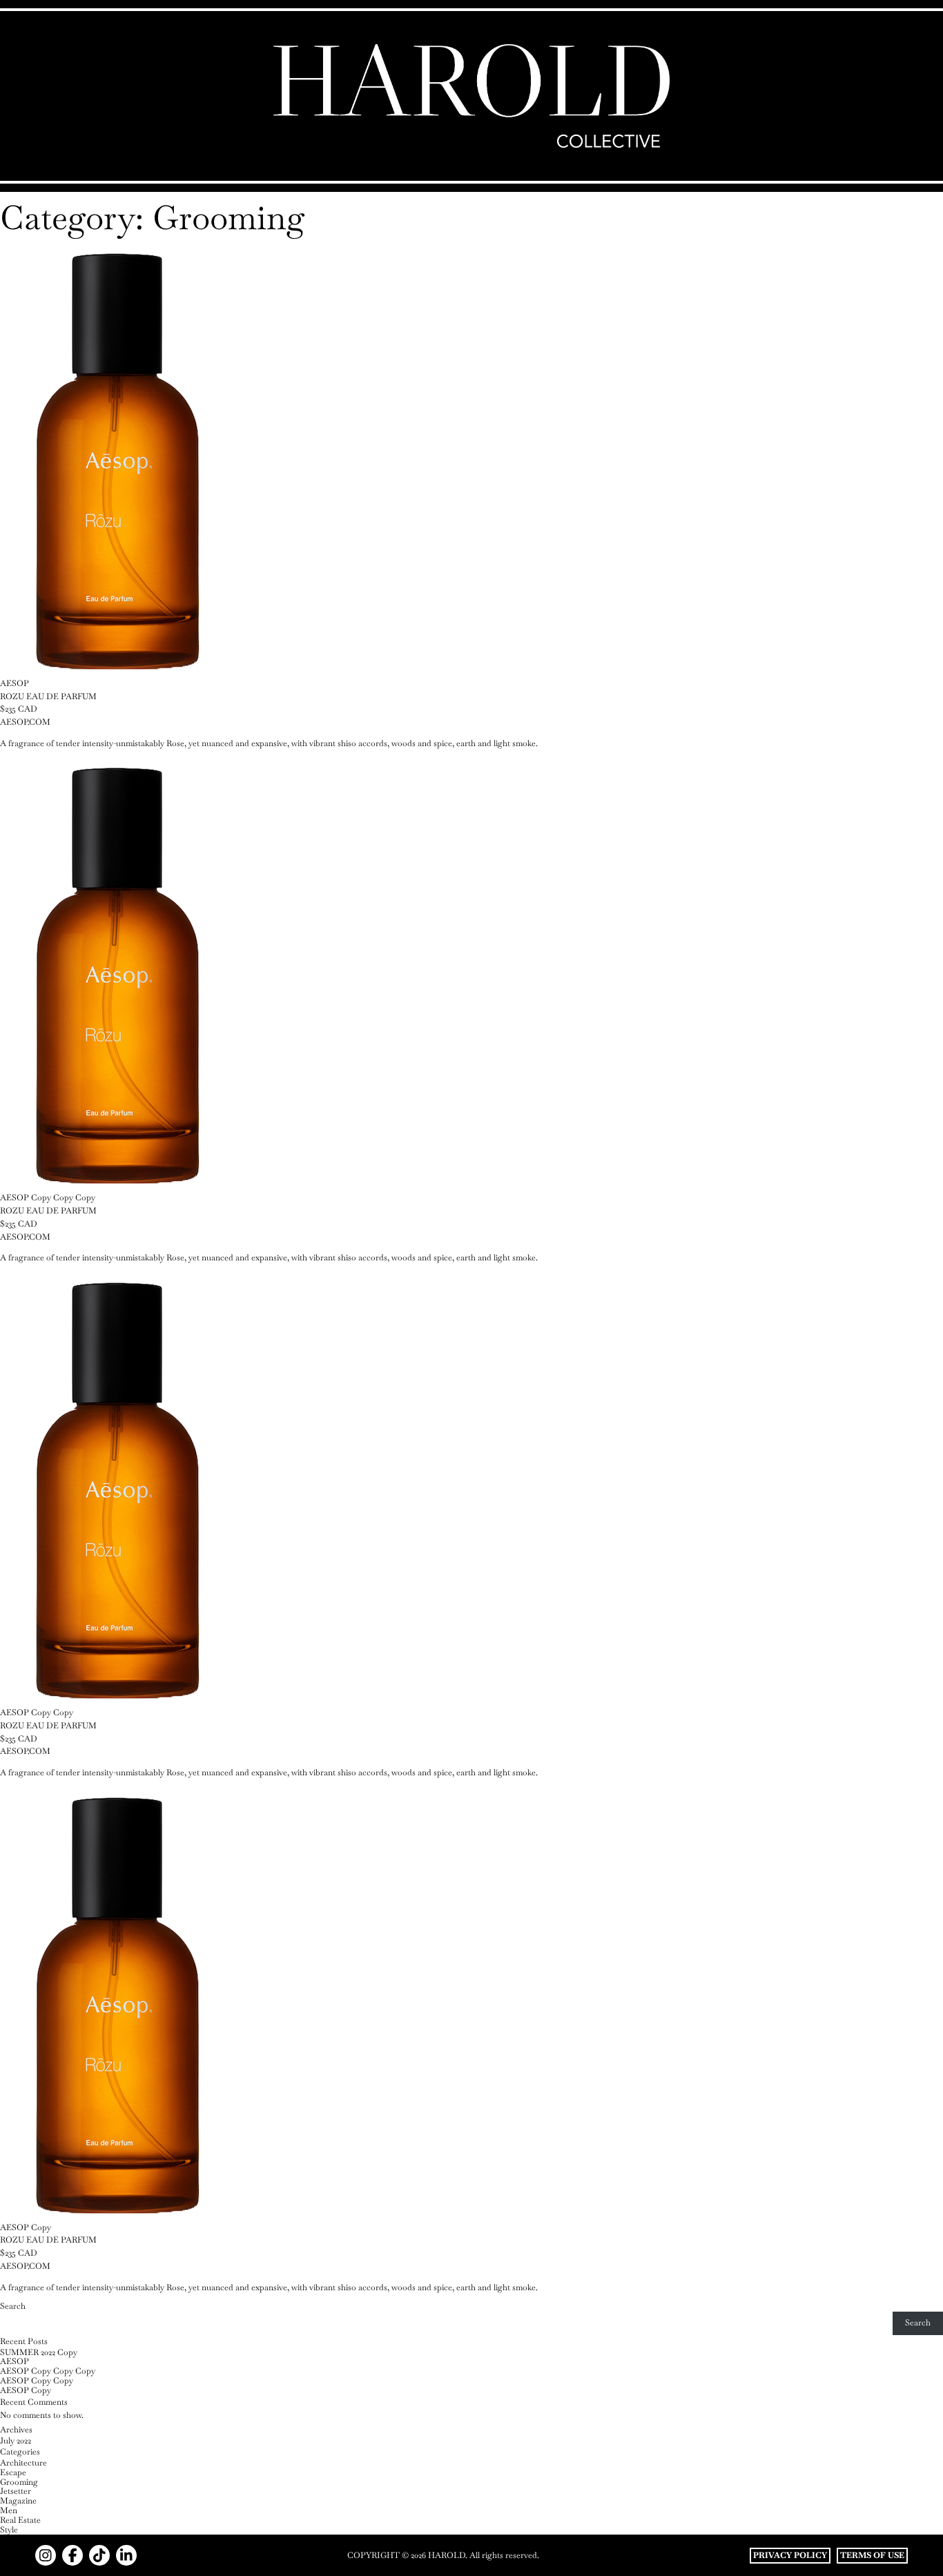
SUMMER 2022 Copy (39, 2352)
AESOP (14, 2361)
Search (13, 2306)
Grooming (19, 2482)
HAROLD (447, 2555)
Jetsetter (16, 2491)
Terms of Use (872, 2555)
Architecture (23, 2463)
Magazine (18, 2501)
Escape (13, 2472)
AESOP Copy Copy (37, 2381)
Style (9, 2530)
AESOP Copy (26, 2390)
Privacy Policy (790, 2555)
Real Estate (20, 2520)
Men (9, 2510)
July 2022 (16, 2441)
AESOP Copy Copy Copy (48, 2371)
